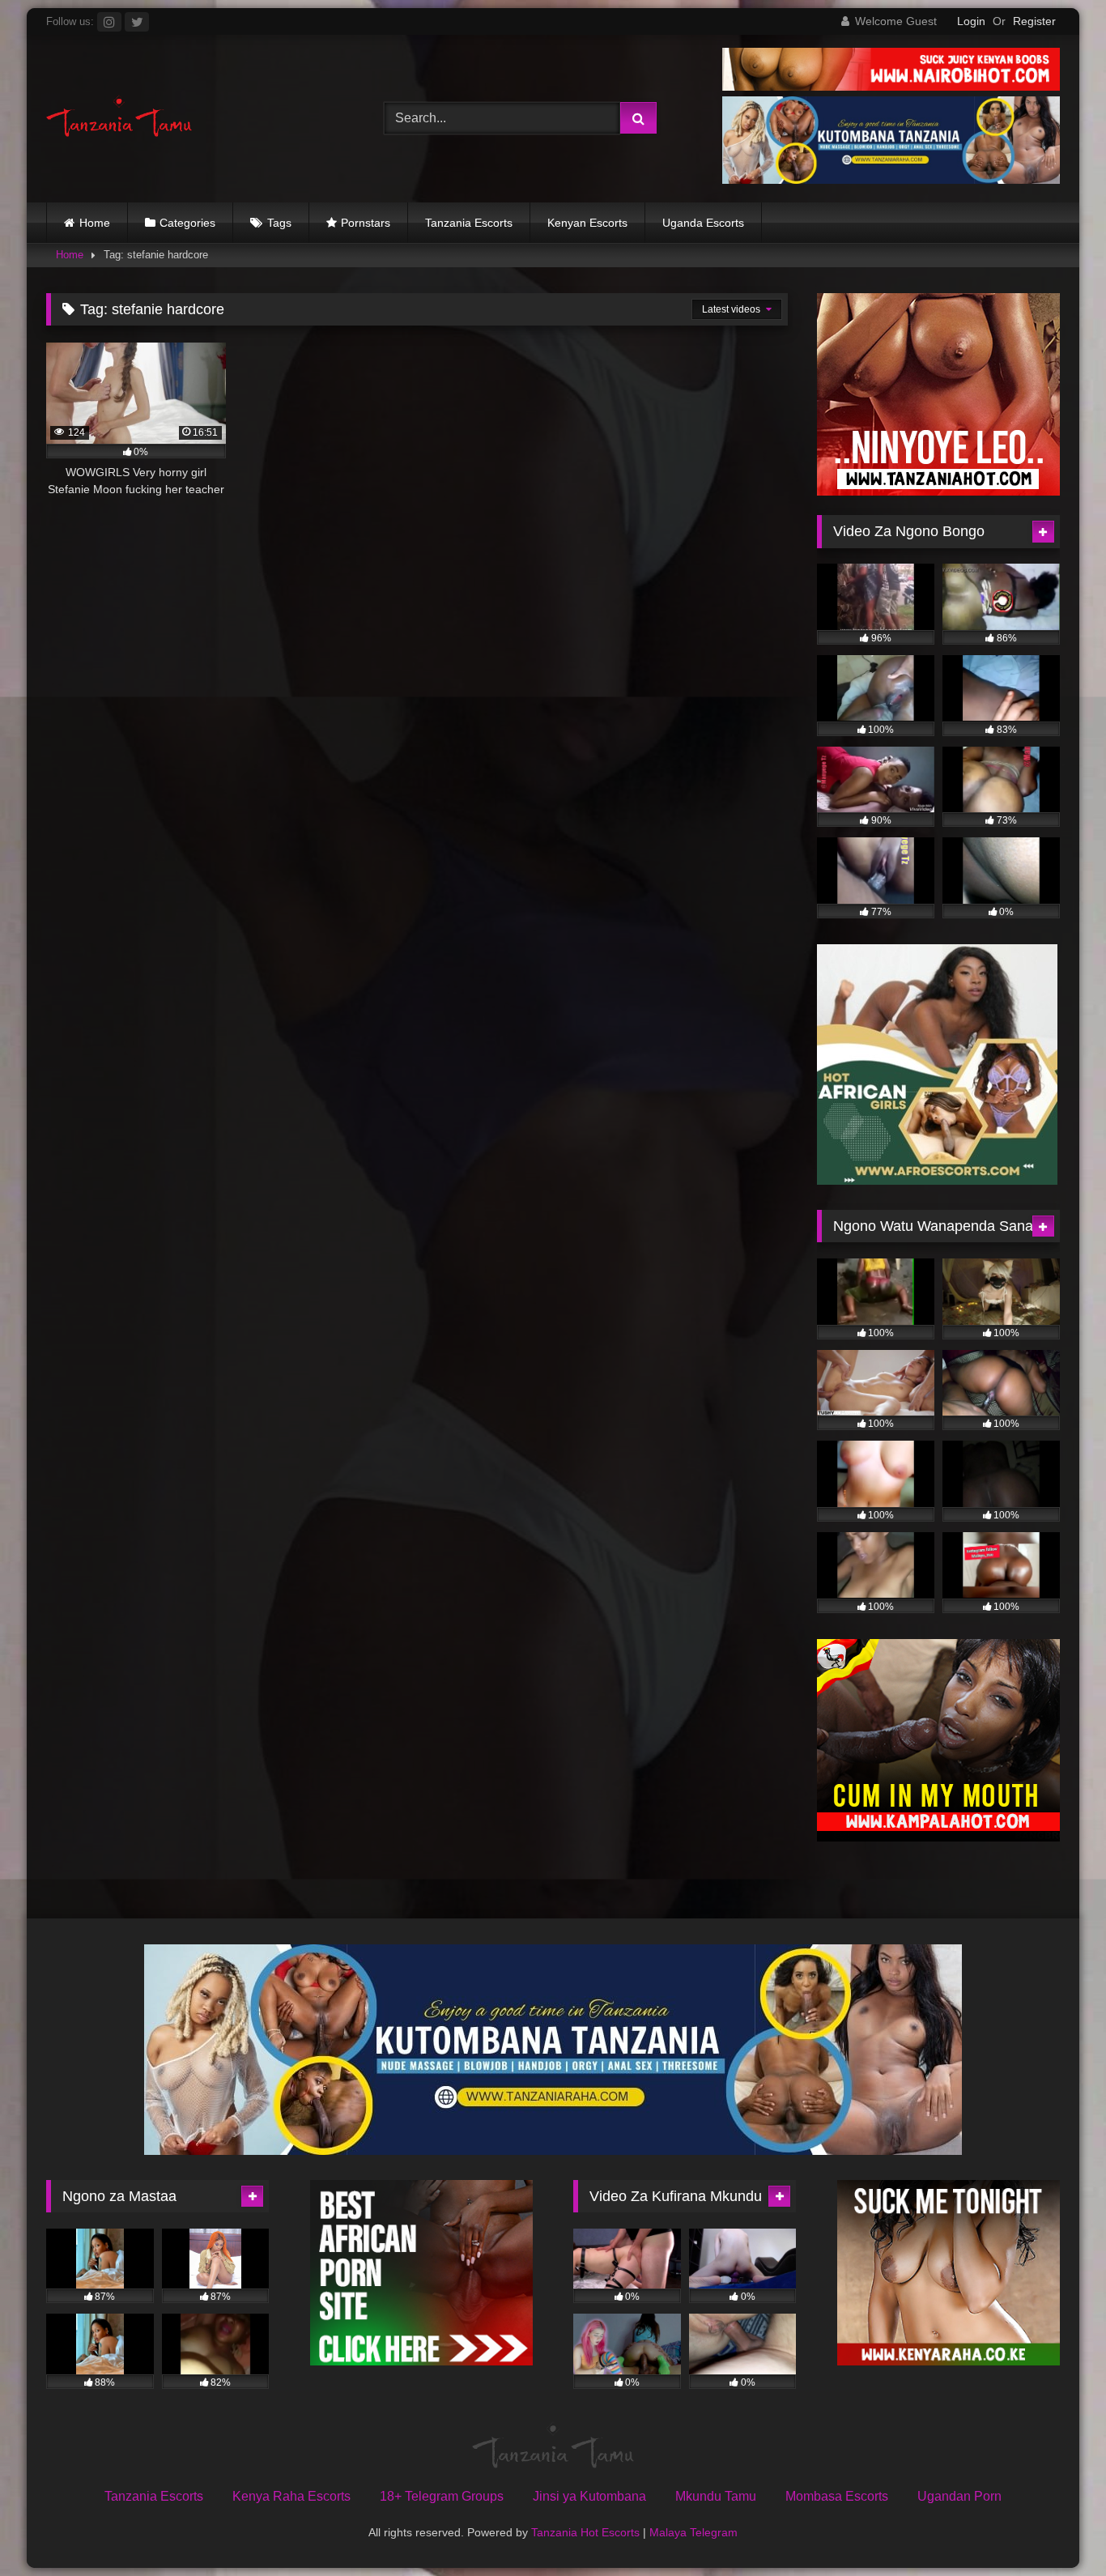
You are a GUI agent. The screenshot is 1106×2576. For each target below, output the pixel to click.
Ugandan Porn (959, 2496)
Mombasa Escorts (837, 2496)
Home (95, 223)
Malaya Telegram (693, 2532)
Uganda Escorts (703, 223)
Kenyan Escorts (587, 223)
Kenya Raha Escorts (291, 2496)
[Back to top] (1056, 2528)
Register (1034, 21)
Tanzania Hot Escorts (585, 2532)
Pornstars (366, 223)
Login (971, 21)
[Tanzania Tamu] (119, 119)
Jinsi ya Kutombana (589, 2496)
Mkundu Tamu (716, 2496)
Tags (279, 223)
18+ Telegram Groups (442, 2496)
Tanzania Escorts (469, 223)
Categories (187, 223)
